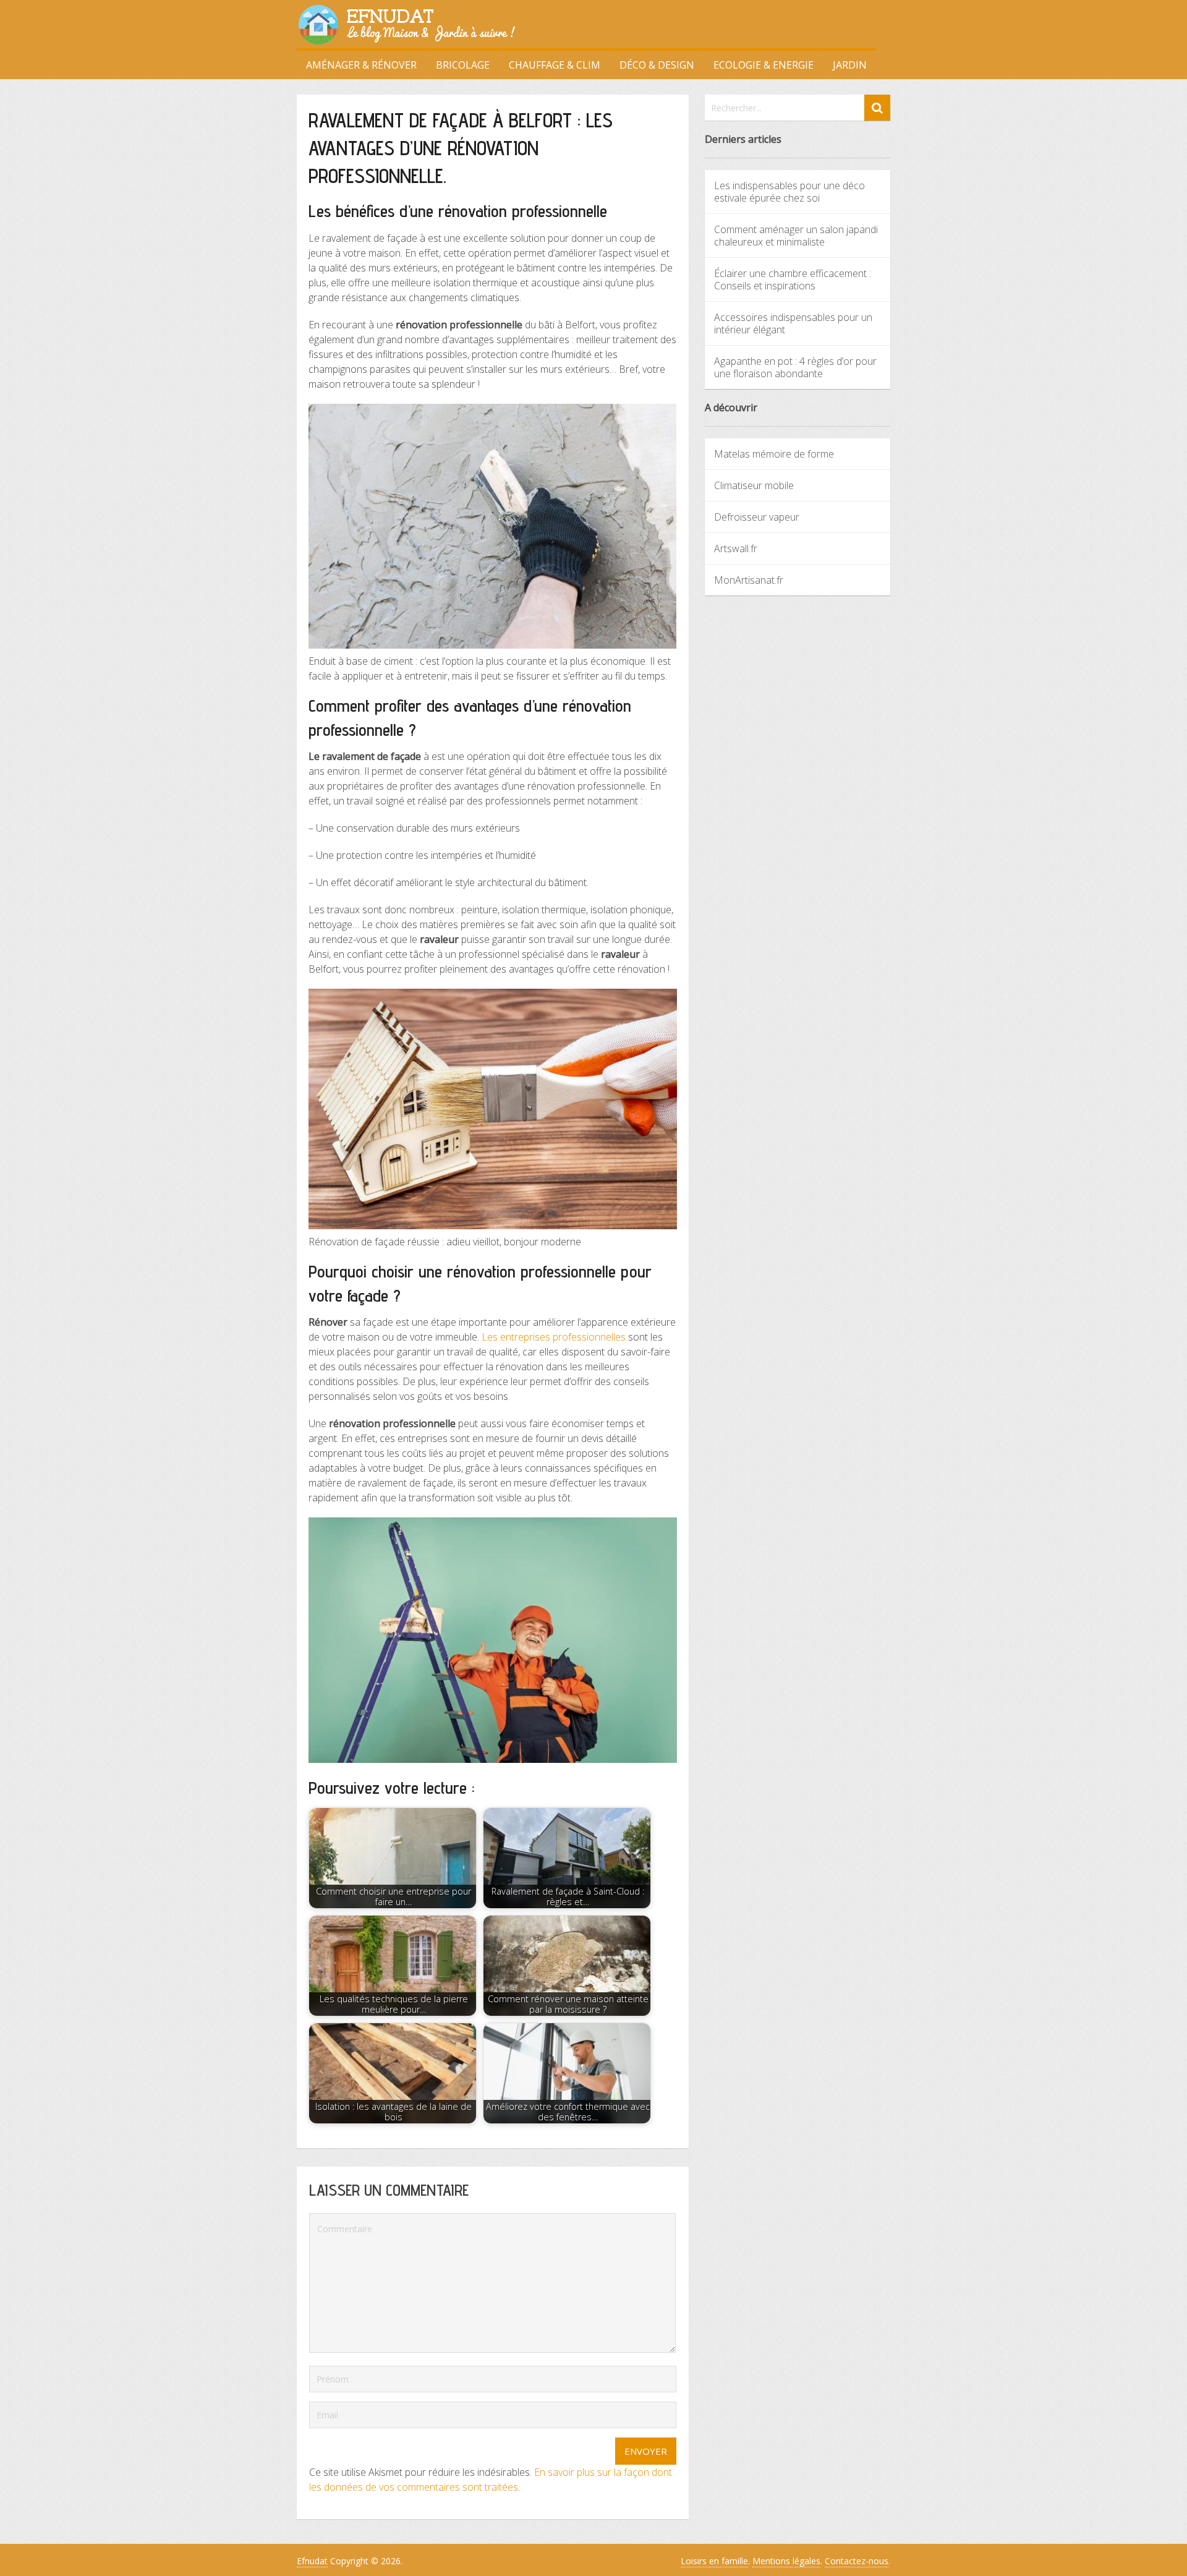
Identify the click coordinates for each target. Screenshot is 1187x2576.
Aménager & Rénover (361, 65)
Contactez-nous (857, 2561)
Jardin (850, 65)
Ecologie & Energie (764, 65)
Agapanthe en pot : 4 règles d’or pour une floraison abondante (795, 367)
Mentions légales (786, 2561)
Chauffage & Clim (555, 65)
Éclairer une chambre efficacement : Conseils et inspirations (793, 279)
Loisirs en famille (714, 2561)
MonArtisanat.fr (749, 580)
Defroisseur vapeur (757, 517)
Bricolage (463, 65)
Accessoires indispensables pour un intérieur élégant (793, 323)
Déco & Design (657, 65)
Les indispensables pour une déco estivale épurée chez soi (789, 192)
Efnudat (312, 2561)
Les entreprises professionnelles (554, 1337)
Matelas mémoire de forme (774, 454)
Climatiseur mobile (754, 485)
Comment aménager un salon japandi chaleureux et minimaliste (796, 236)
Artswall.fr (736, 548)
